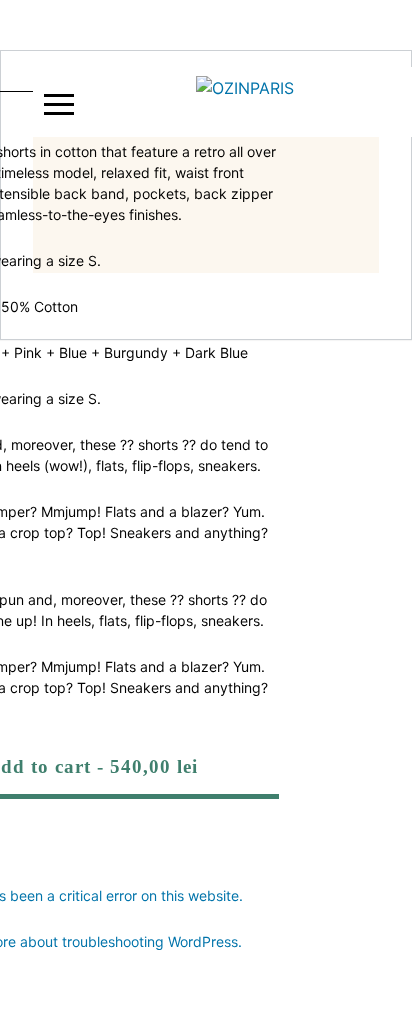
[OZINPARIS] (245, 102)
